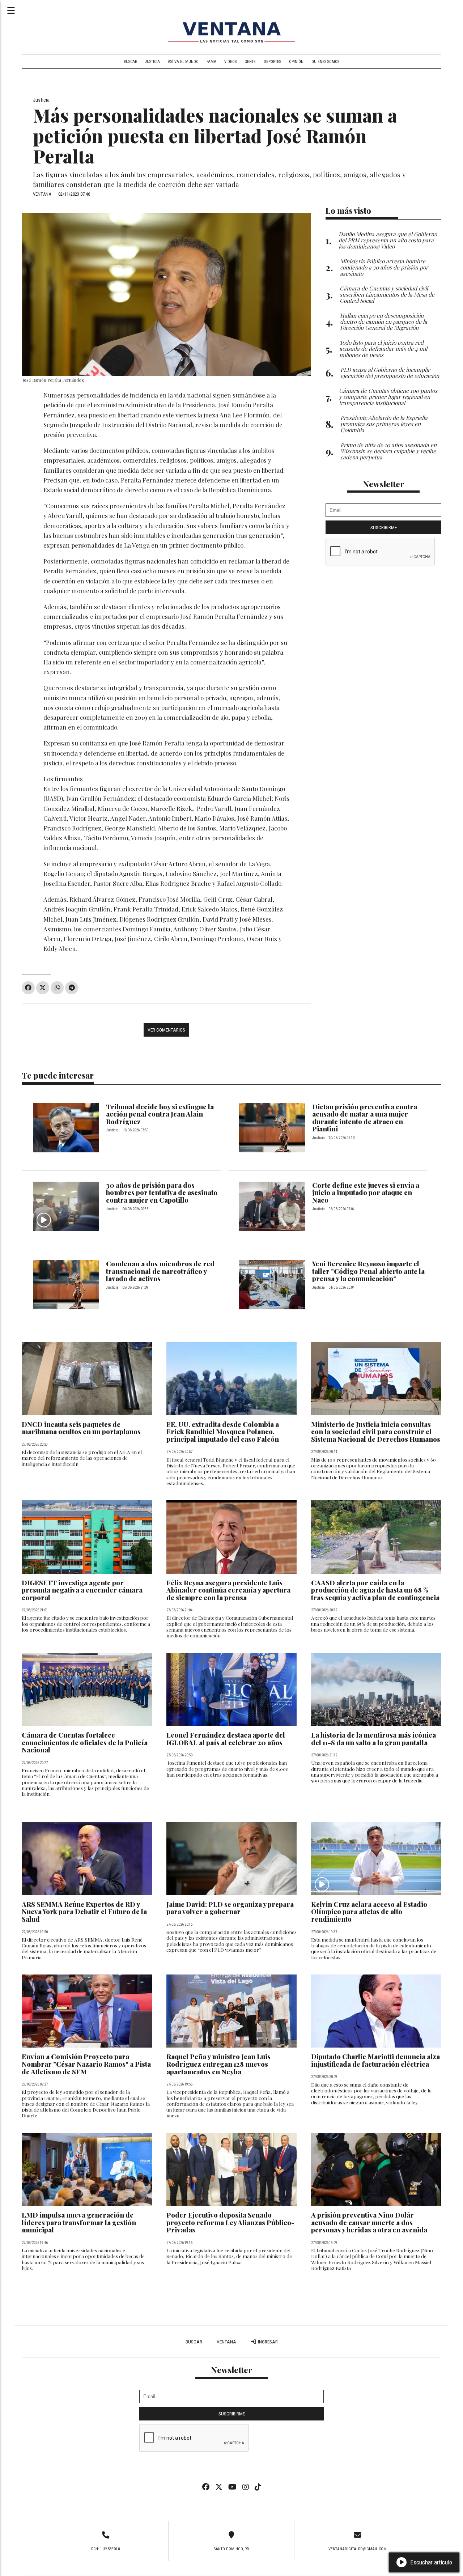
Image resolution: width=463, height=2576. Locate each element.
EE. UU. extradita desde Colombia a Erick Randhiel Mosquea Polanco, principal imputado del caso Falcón (223, 1432)
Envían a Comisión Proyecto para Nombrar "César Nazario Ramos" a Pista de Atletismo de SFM (86, 2064)
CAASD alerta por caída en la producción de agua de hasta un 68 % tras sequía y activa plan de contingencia (375, 1590)
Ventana (226, 2342)
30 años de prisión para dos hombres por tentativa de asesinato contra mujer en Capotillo (162, 1193)
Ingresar (267, 2342)
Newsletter (384, 484)
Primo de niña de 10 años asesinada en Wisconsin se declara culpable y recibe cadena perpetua (388, 451)
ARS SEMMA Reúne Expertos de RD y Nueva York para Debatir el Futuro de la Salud (84, 1912)
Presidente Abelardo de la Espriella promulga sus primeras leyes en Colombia (384, 424)
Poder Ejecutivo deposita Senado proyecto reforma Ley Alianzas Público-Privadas (230, 2222)
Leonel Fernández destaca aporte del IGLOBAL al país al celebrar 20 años (226, 1739)
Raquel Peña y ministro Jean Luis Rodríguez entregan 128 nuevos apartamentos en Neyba (218, 2064)
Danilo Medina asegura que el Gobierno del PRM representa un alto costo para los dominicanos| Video (388, 240)
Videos (230, 62)
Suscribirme (384, 527)
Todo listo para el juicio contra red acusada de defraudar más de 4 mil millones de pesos (383, 348)
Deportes (272, 62)
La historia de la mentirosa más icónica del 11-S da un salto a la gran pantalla (373, 1739)
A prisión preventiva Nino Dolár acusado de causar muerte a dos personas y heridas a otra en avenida (369, 2222)
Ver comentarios (166, 1030)
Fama (211, 62)
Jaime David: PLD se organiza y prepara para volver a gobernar (230, 1908)
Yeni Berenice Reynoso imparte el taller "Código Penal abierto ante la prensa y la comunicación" (368, 1271)
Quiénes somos (325, 62)
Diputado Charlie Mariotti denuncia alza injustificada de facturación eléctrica (375, 2060)
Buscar (130, 62)
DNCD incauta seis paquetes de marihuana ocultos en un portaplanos (81, 1428)
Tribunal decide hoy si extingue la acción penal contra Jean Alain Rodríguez (160, 1114)
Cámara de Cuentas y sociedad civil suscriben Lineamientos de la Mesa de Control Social (387, 294)
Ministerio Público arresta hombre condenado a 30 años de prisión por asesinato (384, 267)
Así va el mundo (183, 62)
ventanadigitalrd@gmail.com (358, 2549)
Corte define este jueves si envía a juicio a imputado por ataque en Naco (366, 1193)
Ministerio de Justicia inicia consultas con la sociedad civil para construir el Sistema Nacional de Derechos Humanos (376, 1432)
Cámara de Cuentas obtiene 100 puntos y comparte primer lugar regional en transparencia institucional (388, 397)
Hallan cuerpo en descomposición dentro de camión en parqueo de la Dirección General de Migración (384, 321)
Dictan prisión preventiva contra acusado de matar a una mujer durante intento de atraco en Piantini (365, 1118)
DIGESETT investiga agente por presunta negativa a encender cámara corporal (82, 1590)
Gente (250, 62)
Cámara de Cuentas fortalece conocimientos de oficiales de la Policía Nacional (85, 1742)
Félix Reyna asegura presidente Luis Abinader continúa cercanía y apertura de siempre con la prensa (228, 1590)
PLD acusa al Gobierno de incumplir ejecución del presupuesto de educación (390, 373)
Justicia (152, 62)
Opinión (296, 62)
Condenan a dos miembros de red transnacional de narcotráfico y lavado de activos (160, 1271)
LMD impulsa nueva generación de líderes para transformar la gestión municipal (79, 2222)
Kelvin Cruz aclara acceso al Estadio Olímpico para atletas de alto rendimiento (369, 1912)
